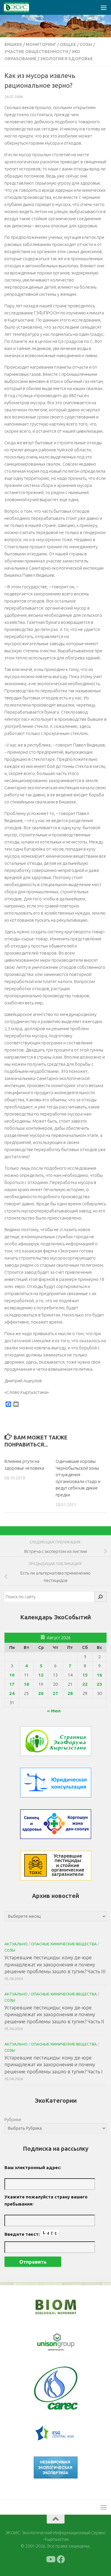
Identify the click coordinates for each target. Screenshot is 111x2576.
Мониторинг (41, 44)
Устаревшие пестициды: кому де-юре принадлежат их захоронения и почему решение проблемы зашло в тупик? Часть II (54, 2014)
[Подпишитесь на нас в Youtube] (50, 2559)
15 (85, 1675)
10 (12, 1675)
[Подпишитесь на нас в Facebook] (61, 2559)
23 (99, 1684)
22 (85, 1684)
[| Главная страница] (21, 7)
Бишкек (13, 44)
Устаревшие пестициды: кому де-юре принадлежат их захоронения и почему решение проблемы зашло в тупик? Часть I (54, 2064)
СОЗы (86, 44)
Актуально (16, 1944)
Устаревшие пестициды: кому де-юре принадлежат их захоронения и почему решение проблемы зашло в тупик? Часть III (55, 1964)
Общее (68, 44)
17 (12, 1684)
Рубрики (13, 2119)
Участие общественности (36, 52)
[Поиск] (100, 1597)
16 (99, 1675)
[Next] (65, 2342)
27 (55, 1693)
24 (12, 1693)
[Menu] (104, 7)
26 (41, 1693)
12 (41, 1675)
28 (70, 1693)
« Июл (54, 1711)
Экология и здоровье (67, 59)
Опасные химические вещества (64, 1944)
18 (26, 1684)
